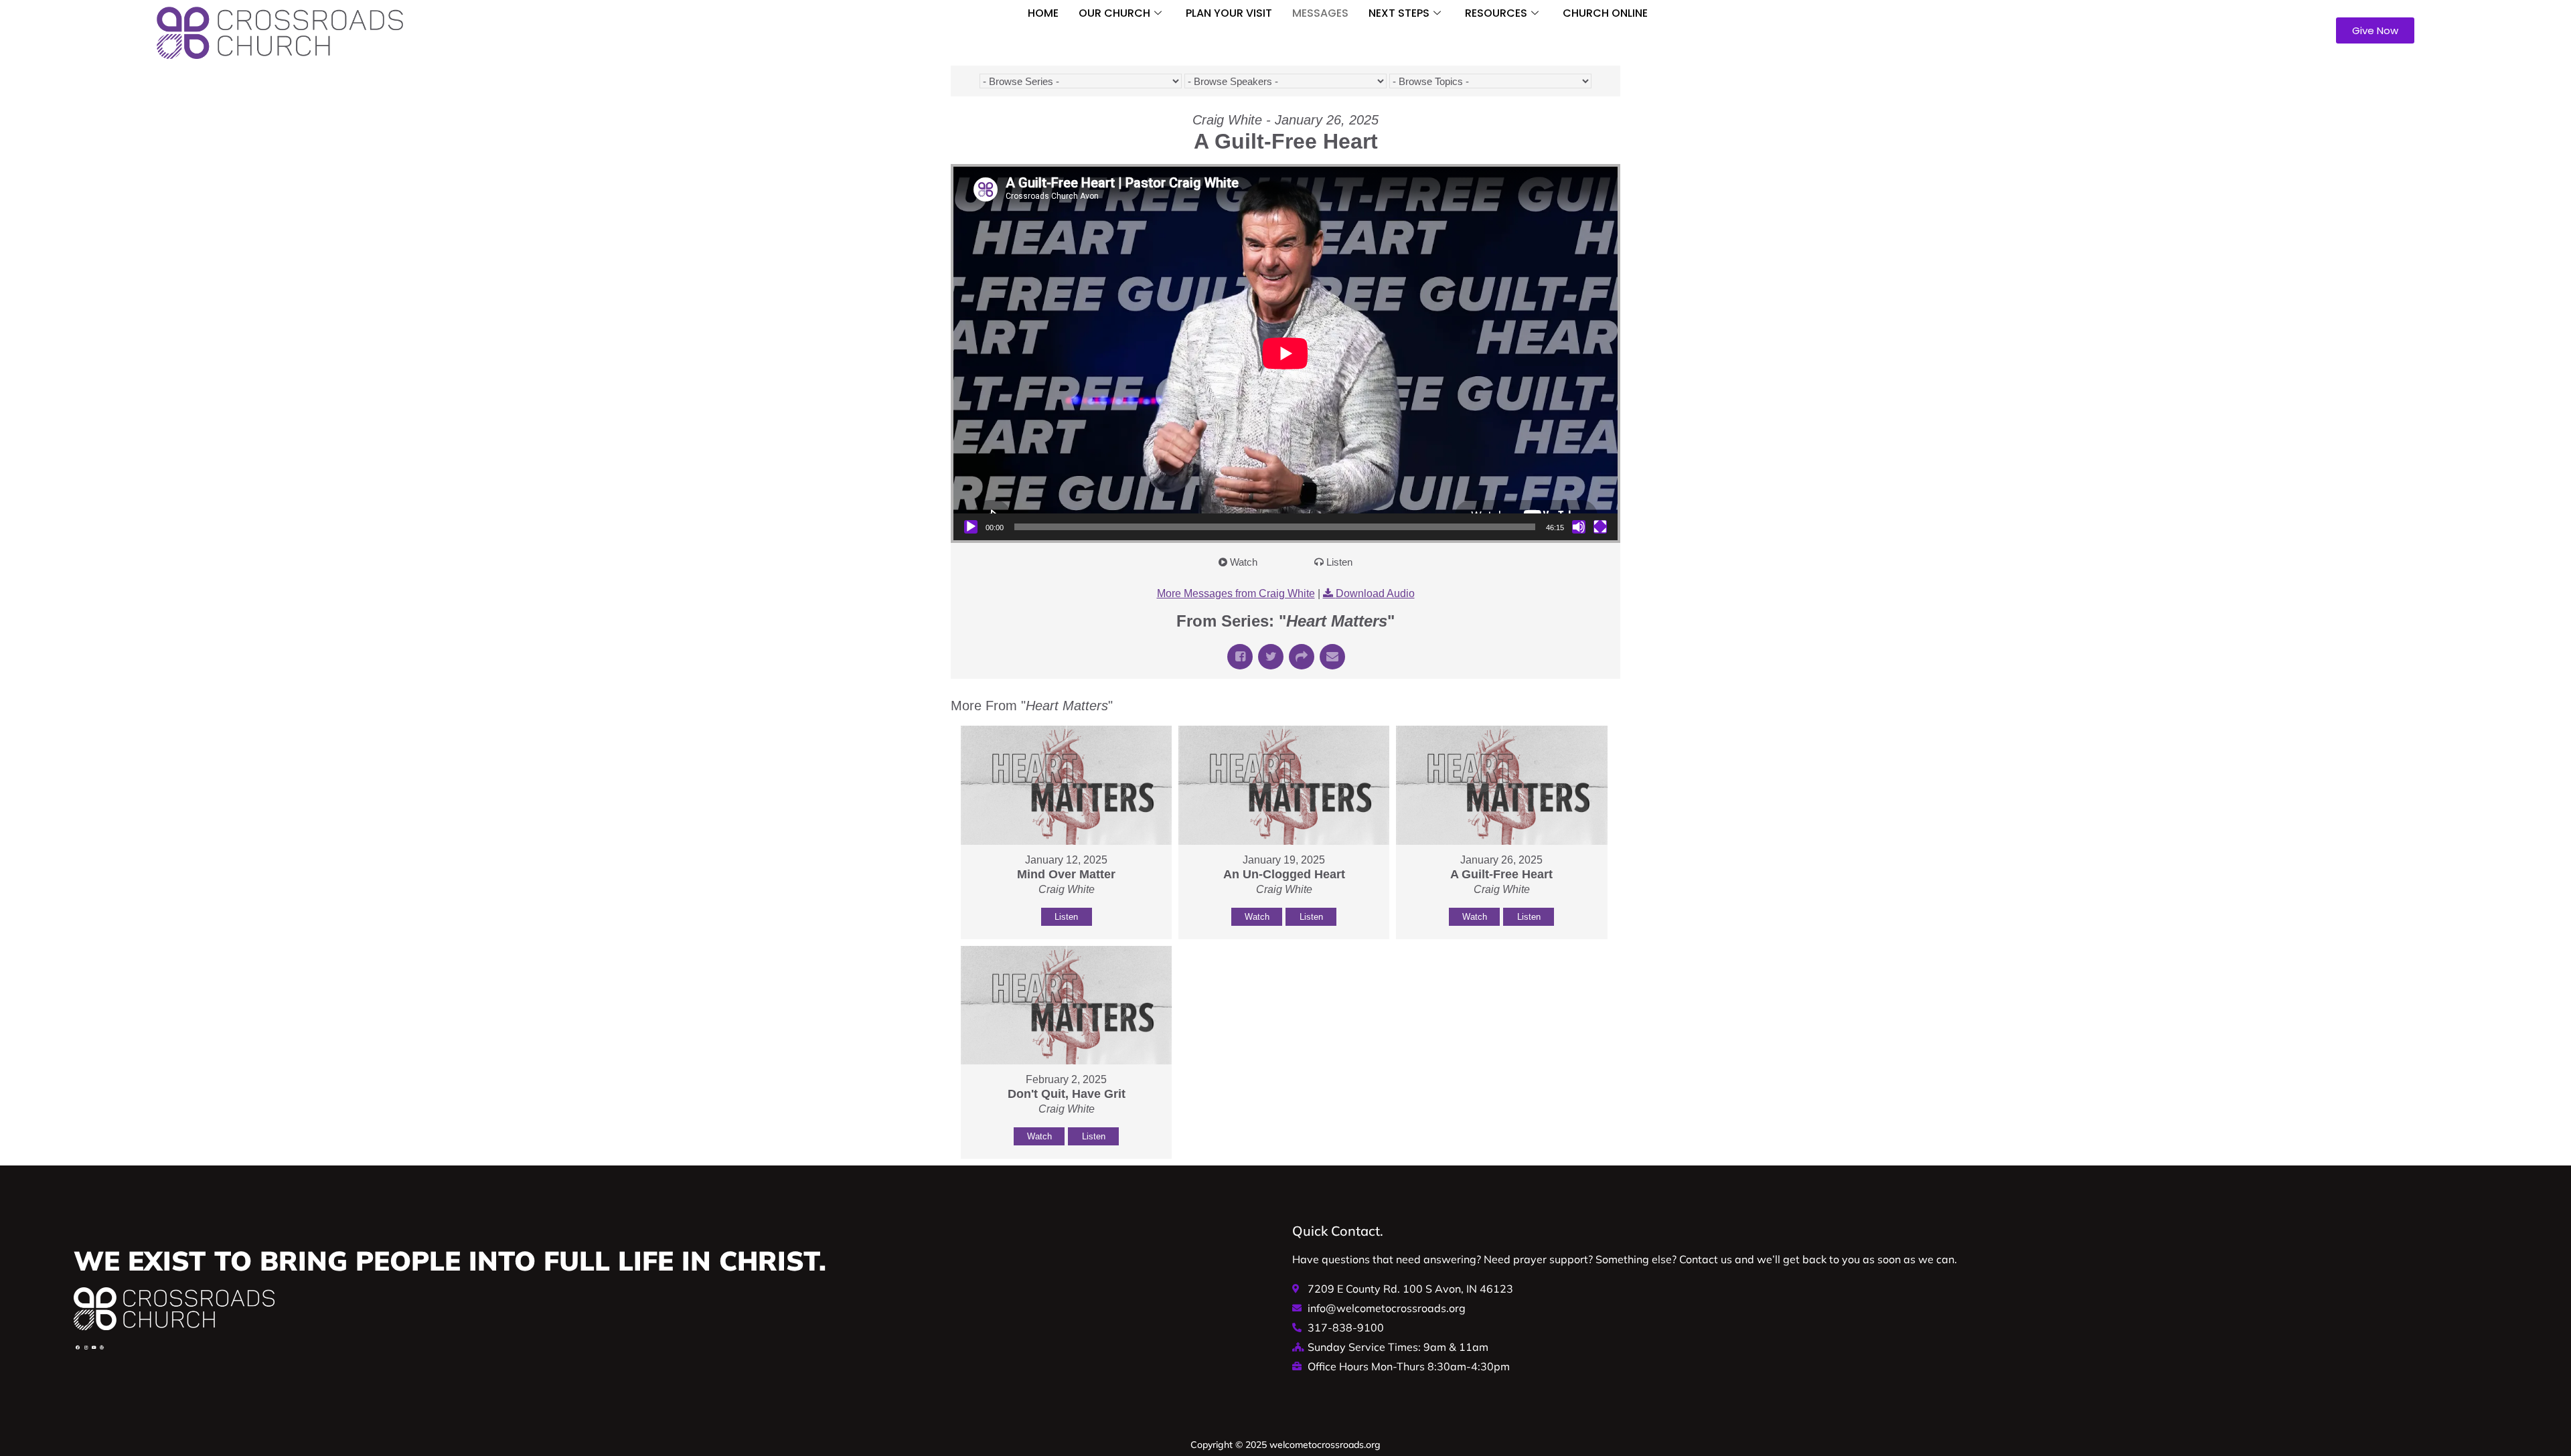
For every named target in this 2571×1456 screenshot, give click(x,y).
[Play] (971, 527)
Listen (1339, 562)
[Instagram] (86, 1348)
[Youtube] (94, 1348)
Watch (1244, 562)
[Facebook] (78, 1348)
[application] (1285, 353)
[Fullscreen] (1600, 527)
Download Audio (1375, 593)
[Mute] (1579, 527)
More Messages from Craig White (1236, 593)
